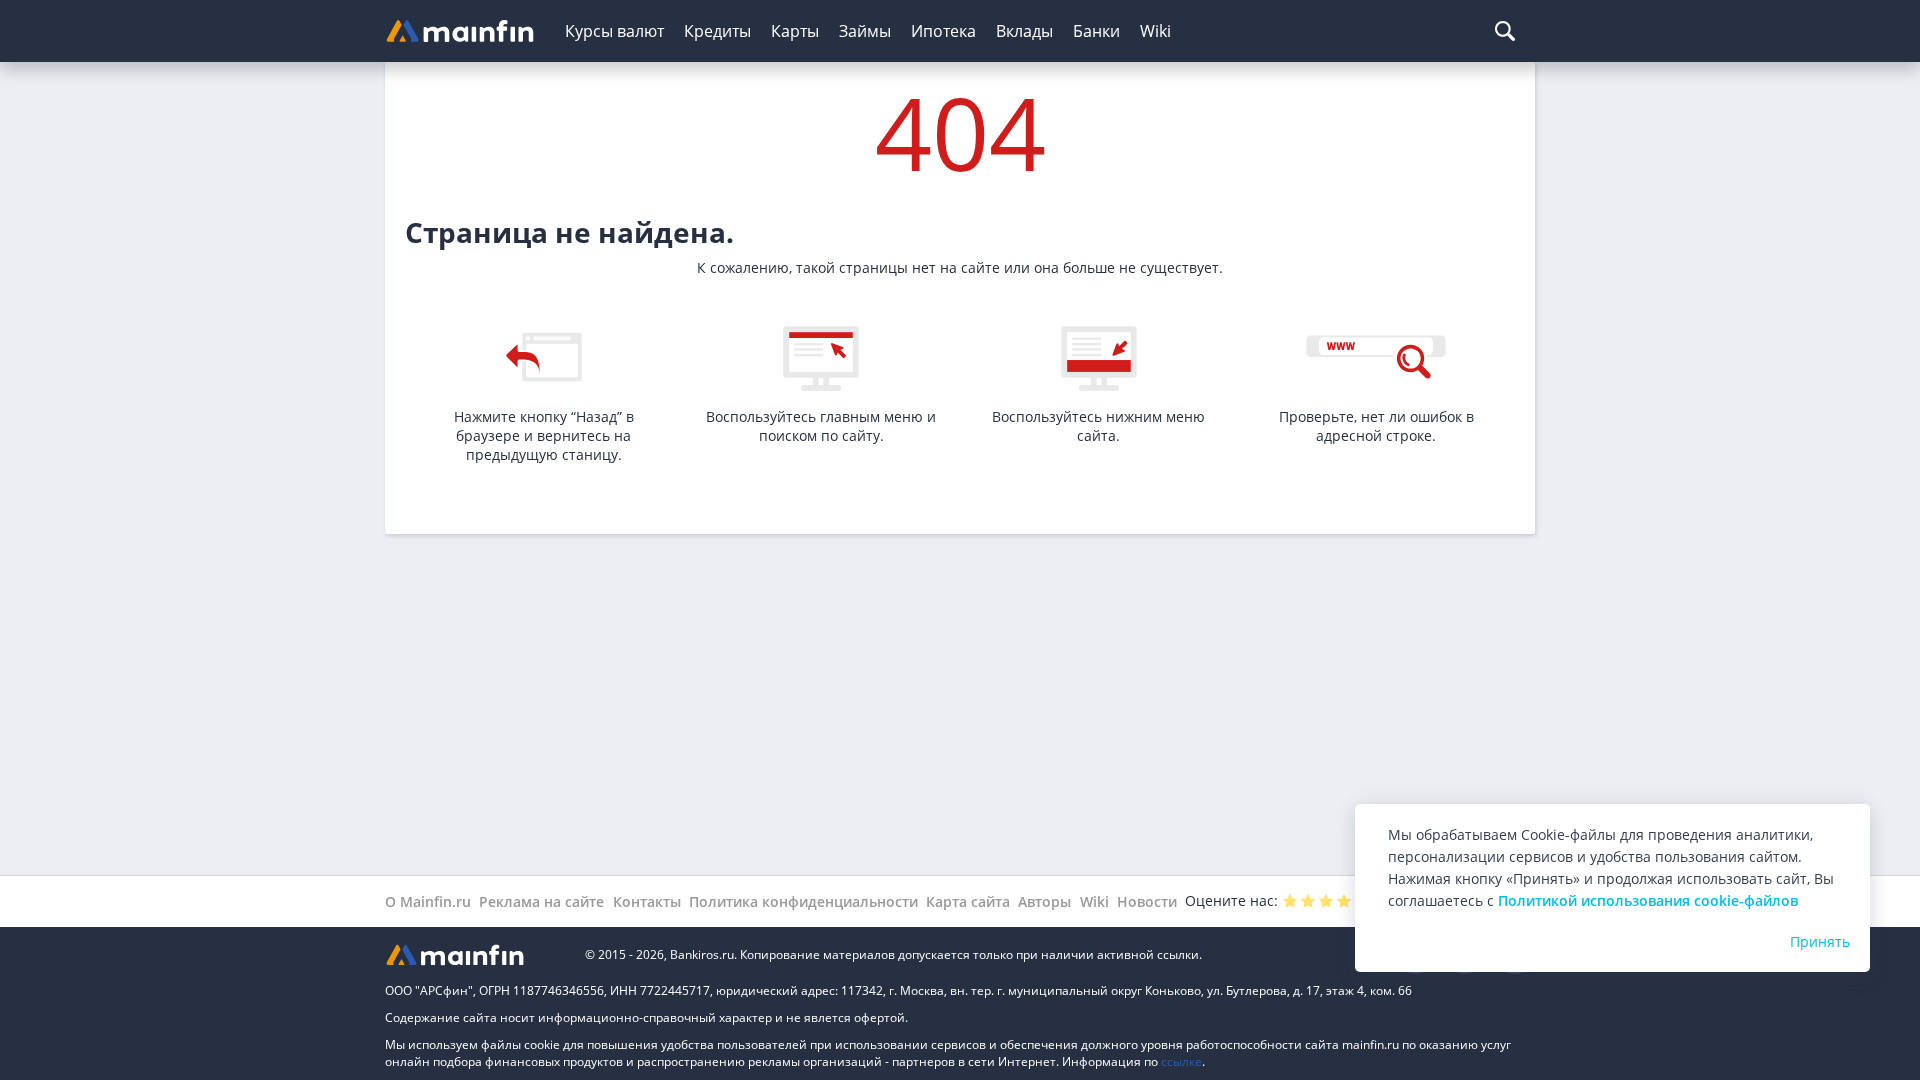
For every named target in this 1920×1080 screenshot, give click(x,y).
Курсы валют (614, 31)
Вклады (1024, 31)
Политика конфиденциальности (803, 901)
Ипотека (943, 31)
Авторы (1044, 901)
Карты (795, 31)
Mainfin (475, 954)
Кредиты (717, 31)
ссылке (1181, 1061)
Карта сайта (968, 901)
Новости (1147, 901)
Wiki (1155, 31)
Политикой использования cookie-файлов (1648, 900)
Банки (1096, 31)
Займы (865, 31)
